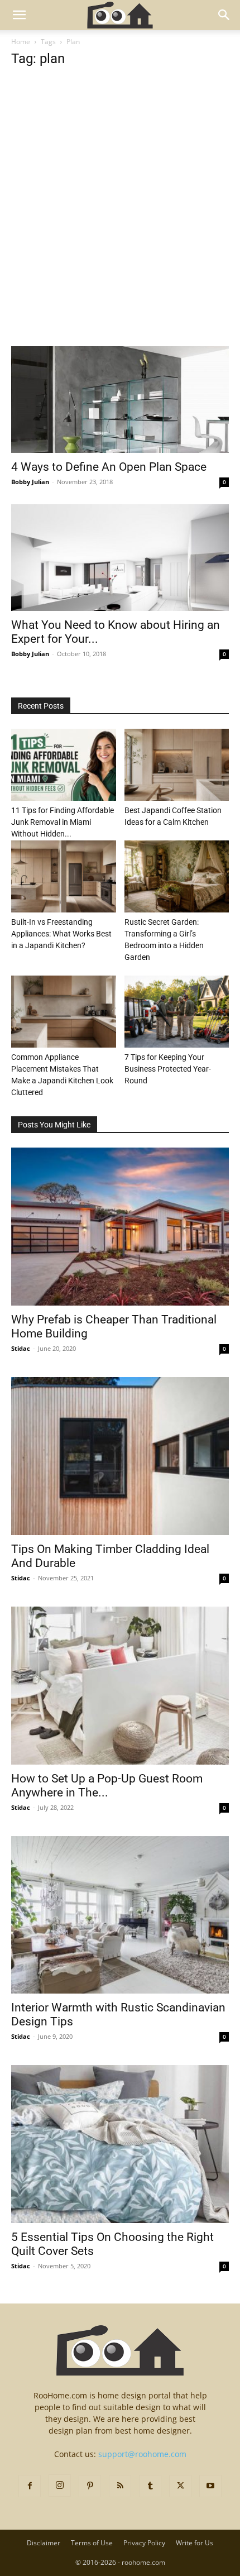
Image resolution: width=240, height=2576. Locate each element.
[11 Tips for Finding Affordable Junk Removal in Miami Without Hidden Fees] (64, 765)
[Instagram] (60, 2486)
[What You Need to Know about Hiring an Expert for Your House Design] (120, 558)
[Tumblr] (150, 2486)
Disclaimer (44, 2543)
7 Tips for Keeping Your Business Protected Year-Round (168, 1069)
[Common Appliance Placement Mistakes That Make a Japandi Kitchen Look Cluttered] (64, 1012)
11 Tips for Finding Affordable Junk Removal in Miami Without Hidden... (63, 822)
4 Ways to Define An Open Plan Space (109, 467)
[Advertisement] (120, 222)
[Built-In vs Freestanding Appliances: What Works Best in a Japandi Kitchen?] (64, 876)
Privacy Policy (144, 2543)
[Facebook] (30, 2486)
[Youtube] (210, 2486)
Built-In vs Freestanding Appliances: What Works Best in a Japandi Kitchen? (61, 934)
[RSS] (120, 2486)
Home (21, 42)
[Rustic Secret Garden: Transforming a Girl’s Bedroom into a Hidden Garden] (177, 876)
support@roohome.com (142, 2454)
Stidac (21, 1348)
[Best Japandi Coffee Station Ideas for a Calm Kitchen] (177, 765)
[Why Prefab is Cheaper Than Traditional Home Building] (120, 1227)
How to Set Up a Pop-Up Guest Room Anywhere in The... (107, 1786)
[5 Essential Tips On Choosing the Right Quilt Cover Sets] (120, 2144)
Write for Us (195, 2543)
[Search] (224, 15)
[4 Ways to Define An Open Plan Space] (120, 400)
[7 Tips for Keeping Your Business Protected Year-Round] (177, 1012)
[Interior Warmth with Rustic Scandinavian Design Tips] (120, 1915)
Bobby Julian (30, 482)
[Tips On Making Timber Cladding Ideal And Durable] (120, 1456)
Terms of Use (92, 2543)
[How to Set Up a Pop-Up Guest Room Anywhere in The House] (120, 1686)
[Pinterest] (90, 2486)
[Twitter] (180, 2486)
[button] (19, 15)
